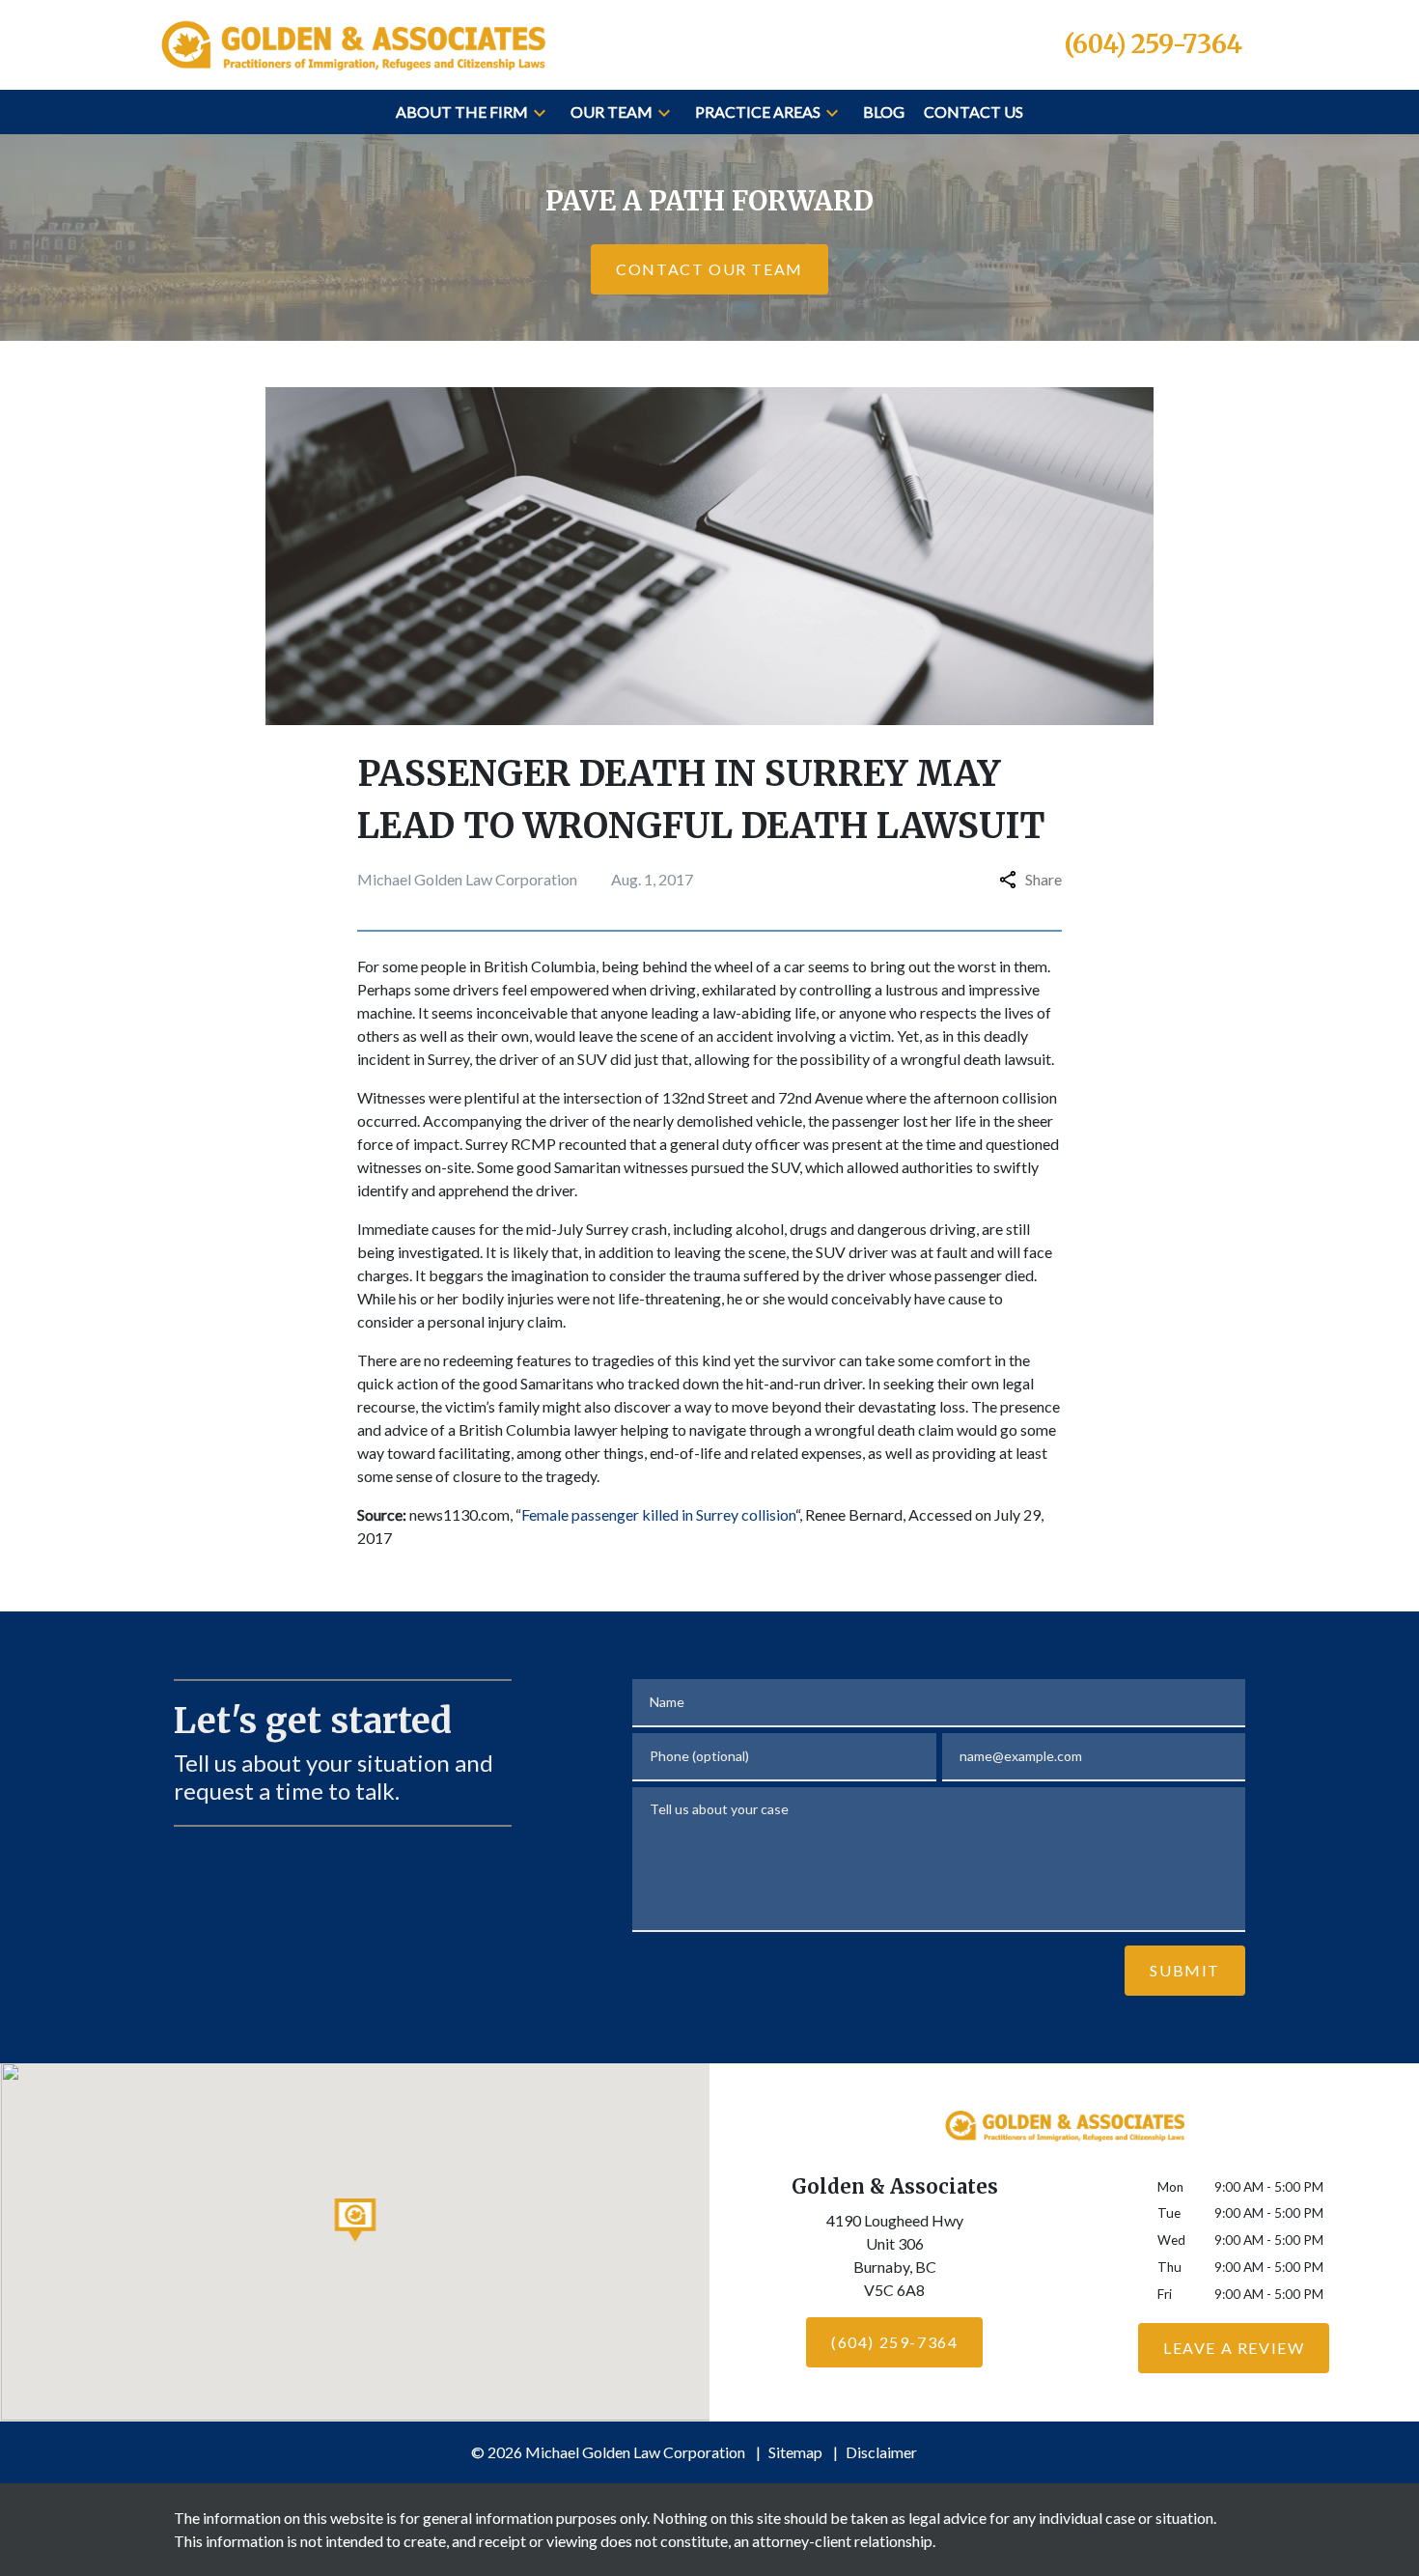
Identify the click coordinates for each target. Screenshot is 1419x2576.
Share (1043, 879)
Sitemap (795, 2452)
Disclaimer (881, 2452)
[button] (540, 112)
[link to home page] (352, 42)
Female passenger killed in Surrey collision (658, 1514)
